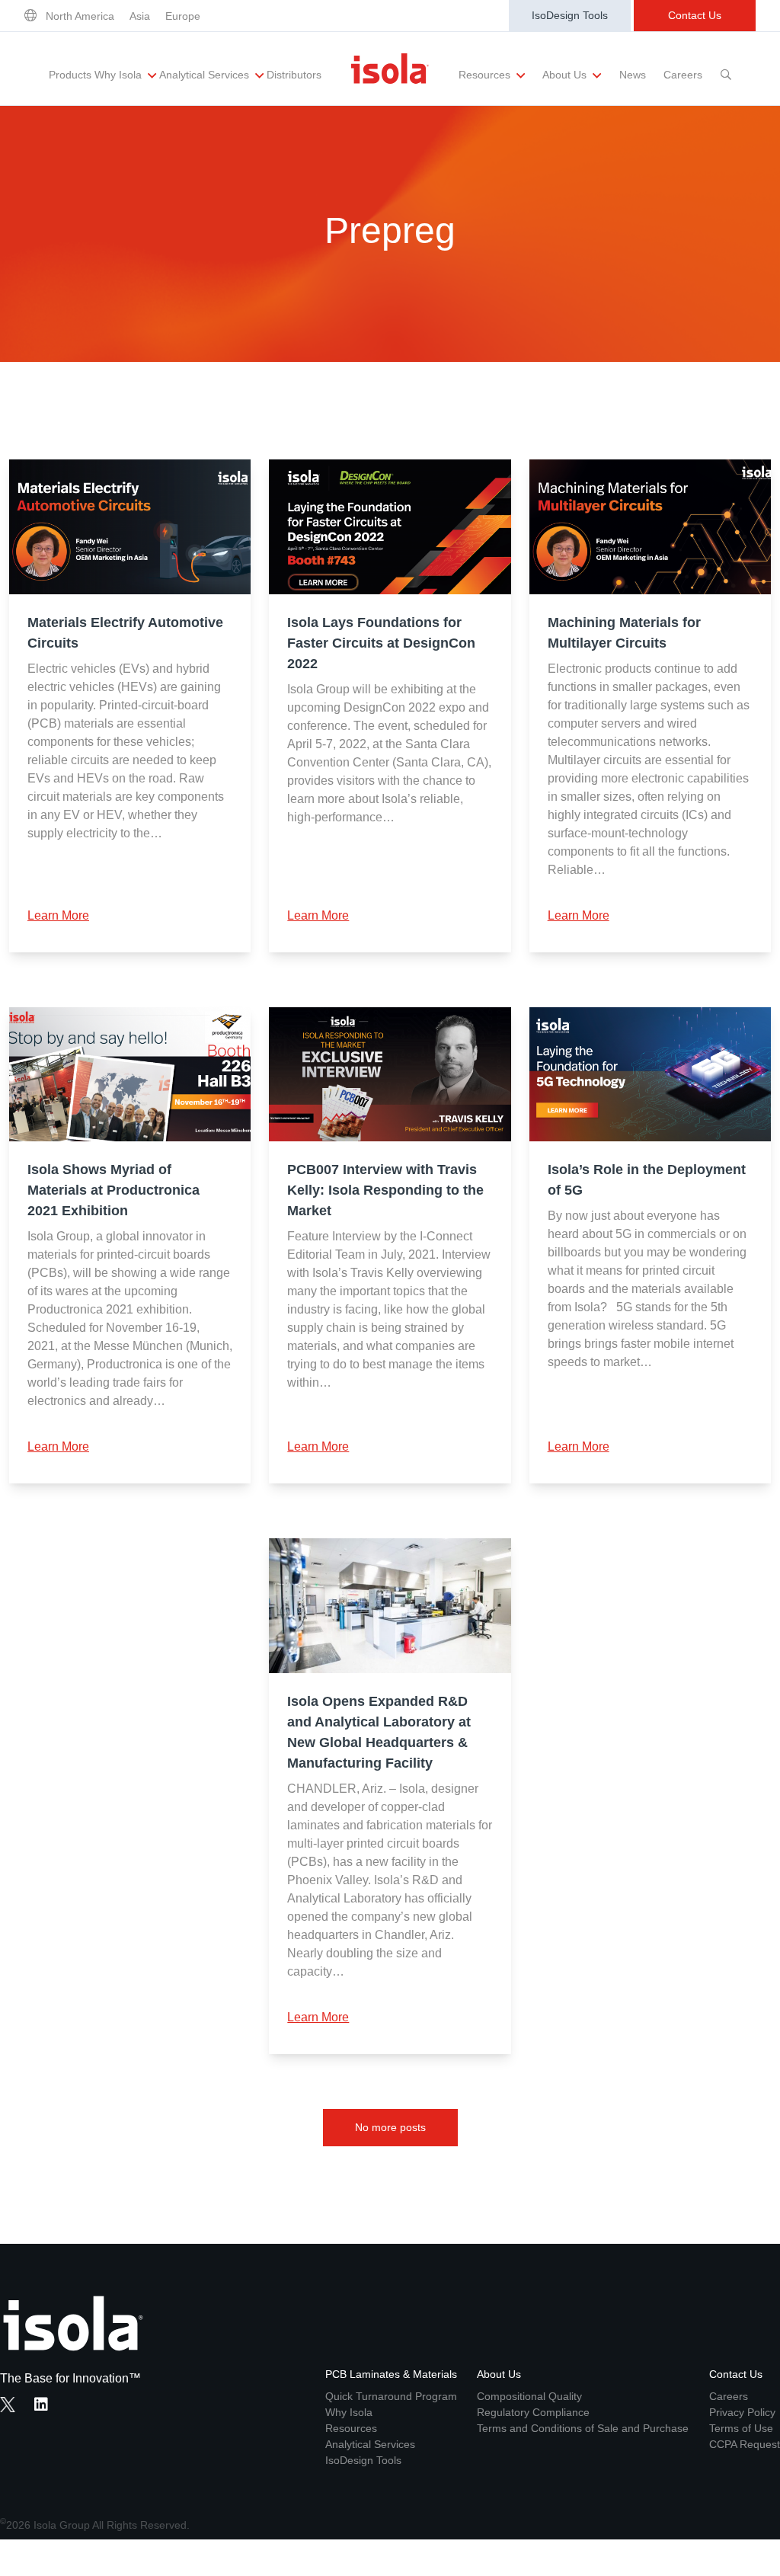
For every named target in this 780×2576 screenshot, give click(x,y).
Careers (683, 75)
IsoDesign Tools (570, 15)
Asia (140, 16)
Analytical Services (206, 75)
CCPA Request (745, 2444)
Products (70, 75)
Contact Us (695, 15)
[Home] (390, 69)
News (633, 75)
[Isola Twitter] (8, 2405)
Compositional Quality (529, 2396)
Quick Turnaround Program (391, 2396)
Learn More (58, 915)
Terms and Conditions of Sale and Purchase (583, 2428)
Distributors (294, 75)
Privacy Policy (742, 2412)
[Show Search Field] (726, 69)
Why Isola (120, 75)
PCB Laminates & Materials (391, 2374)
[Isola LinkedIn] (46, 2406)
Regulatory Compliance (533, 2412)
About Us (566, 75)
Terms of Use (741, 2428)
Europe (183, 16)
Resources (486, 75)
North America (80, 16)
